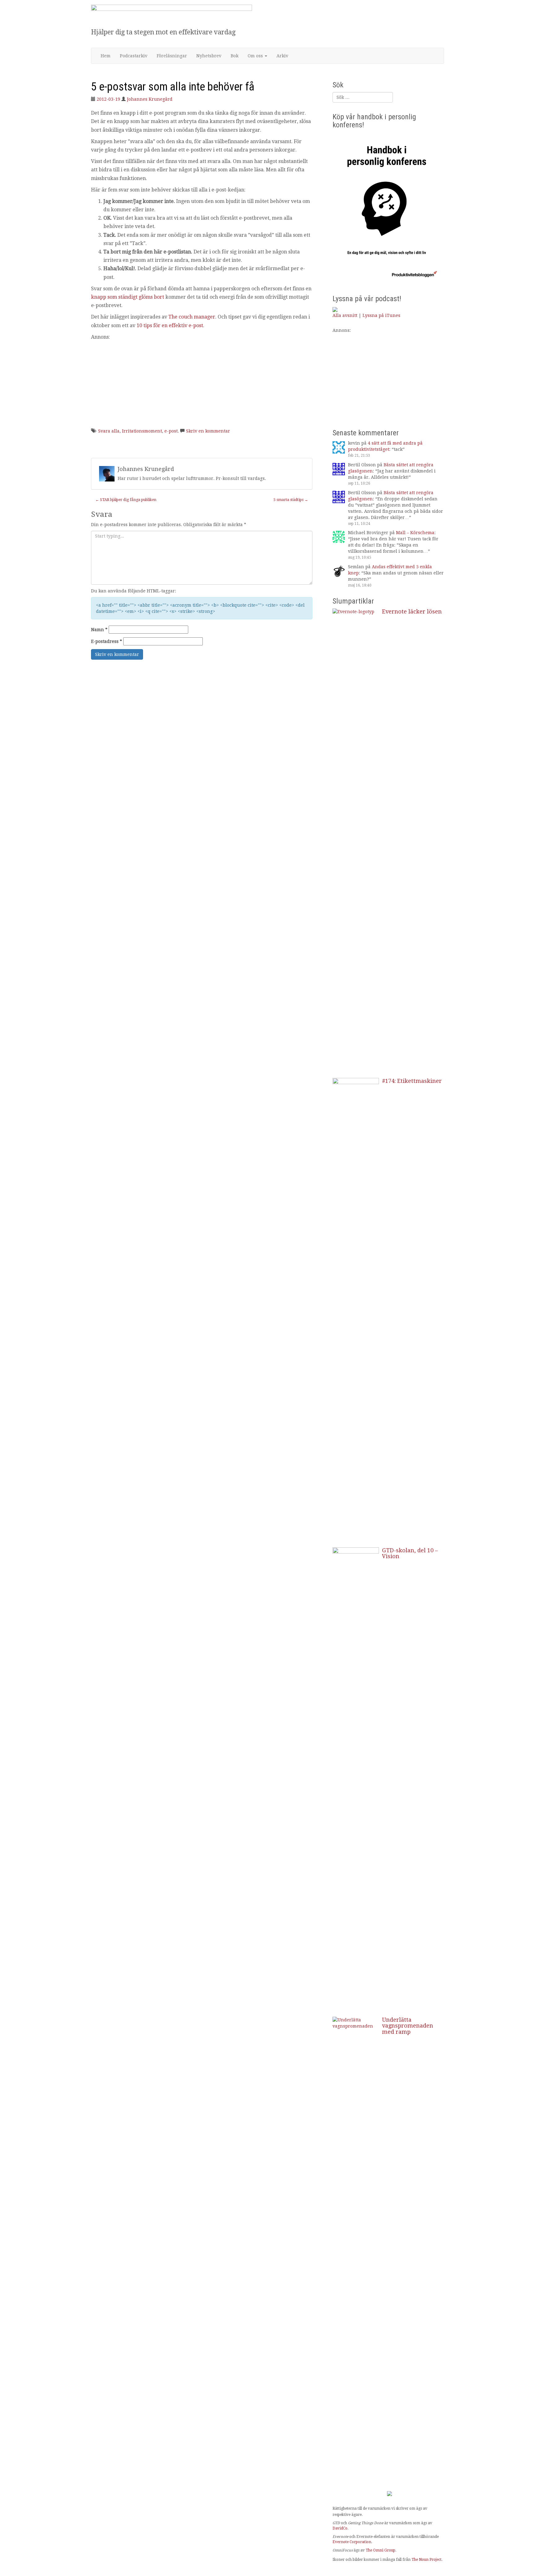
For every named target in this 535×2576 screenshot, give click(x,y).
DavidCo (340, 2528)
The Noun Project (426, 2560)
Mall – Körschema (415, 533)
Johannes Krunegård (150, 99)
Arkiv (282, 56)
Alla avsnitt (345, 315)
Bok (235, 56)
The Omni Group (381, 2550)
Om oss (256, 56)
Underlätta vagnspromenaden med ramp (408, 2026)
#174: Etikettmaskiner (412, 1081)
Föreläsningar (172, 56)
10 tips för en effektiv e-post (170, 325)
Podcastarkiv (134, 56)
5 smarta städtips (291, 500)
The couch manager (192, 317)
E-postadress (107, 641)
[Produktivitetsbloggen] (172, 16)
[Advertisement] (202, 385)
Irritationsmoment (142, 431)
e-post (171, 431)
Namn (99, 630)
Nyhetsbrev (209, 56)
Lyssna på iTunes (381, 315)
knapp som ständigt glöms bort (128, 297)
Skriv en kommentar (208, 431)
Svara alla (109, 431)
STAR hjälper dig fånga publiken (126, 500)
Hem (106, 56)
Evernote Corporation (352, 2542)
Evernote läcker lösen (412, 611)
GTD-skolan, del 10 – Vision (410, 1553)
